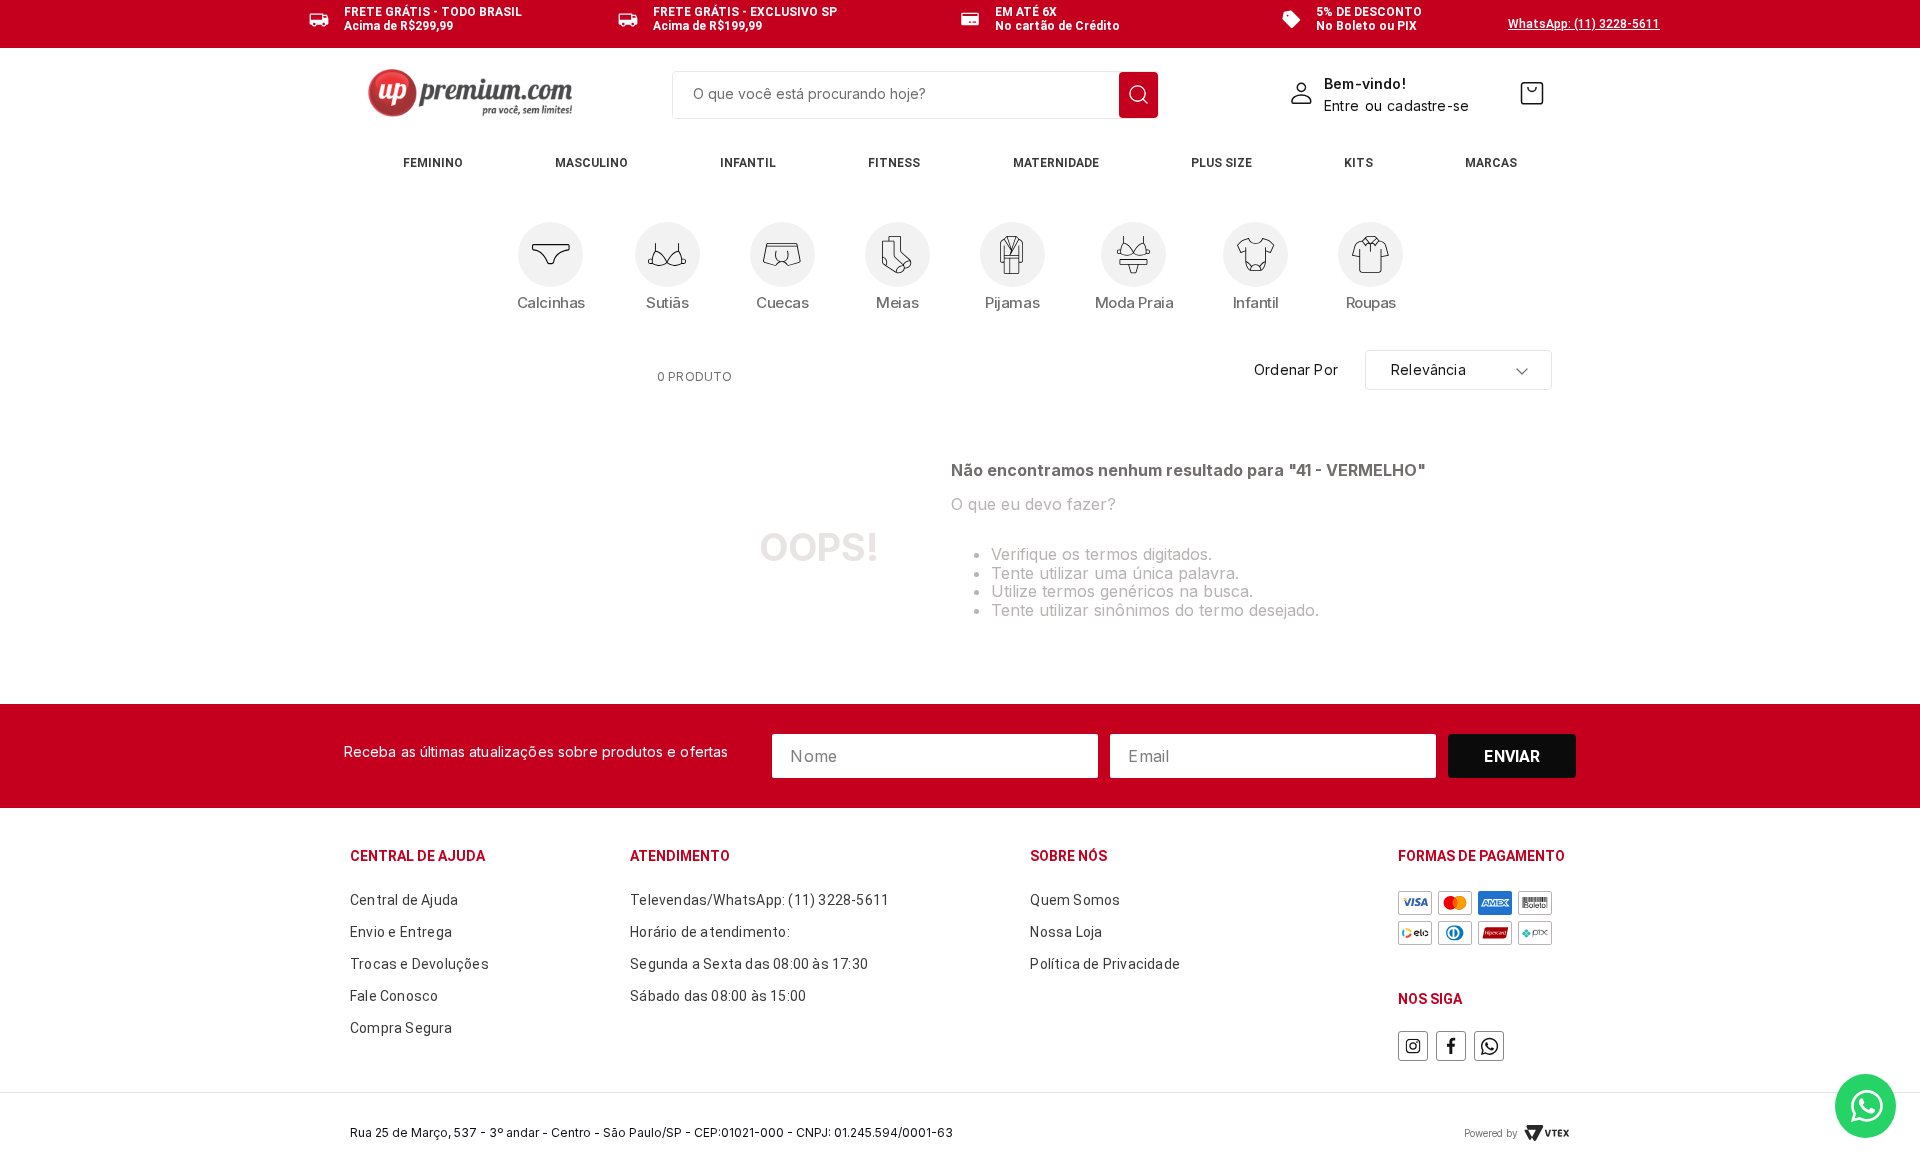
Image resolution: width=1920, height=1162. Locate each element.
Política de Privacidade (1105, 964)
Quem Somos (1075, 900)
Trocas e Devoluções (419, 964)
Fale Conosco (394, 996)
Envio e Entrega (401, 932)
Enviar (1512, 756)
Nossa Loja (1066, 932)
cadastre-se (1428, 105)
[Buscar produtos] (1138, 95)
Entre (1341, 105)
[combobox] (915, 95)
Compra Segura (401, 1028)
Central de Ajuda (404, 900)
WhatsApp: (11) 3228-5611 (1584, 24)
